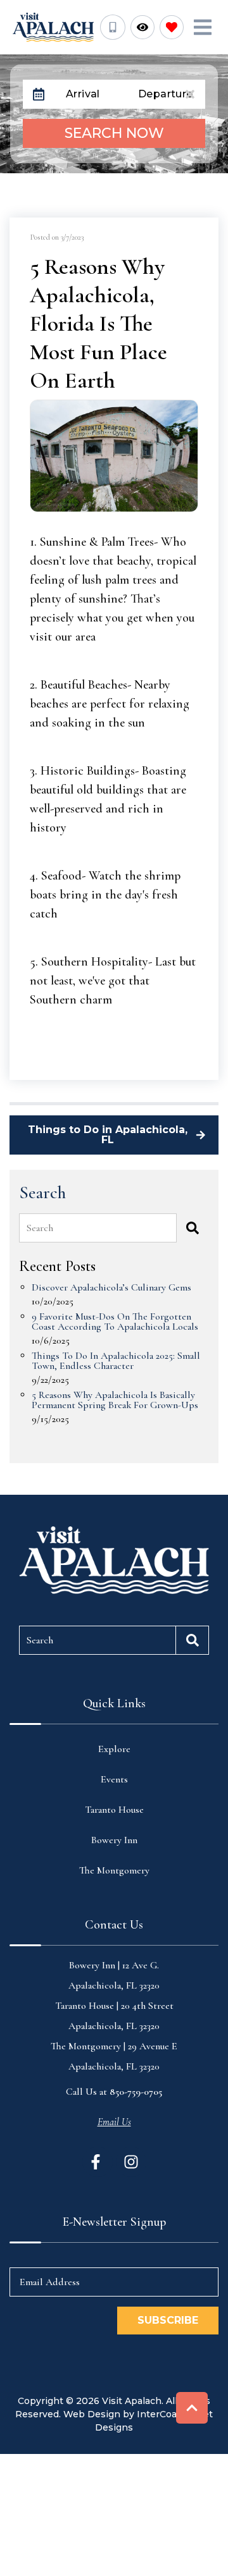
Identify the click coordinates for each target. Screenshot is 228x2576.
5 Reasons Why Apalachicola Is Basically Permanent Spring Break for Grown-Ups (115, 1401)
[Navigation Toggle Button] (203, 27)
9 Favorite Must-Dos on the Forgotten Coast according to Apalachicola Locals (115, 1322)
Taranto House (114, 1810)
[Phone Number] (113, 27)
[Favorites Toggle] (172, 27)
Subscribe (168, 2320)
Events (114, 1779)
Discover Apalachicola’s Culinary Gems (111, 1288)
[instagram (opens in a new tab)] (131, 2162)
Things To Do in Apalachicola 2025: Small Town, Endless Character (116, 1361)
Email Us (114, 2122)
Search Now (114, 133)
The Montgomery (114, 1870)
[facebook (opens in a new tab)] (98, 2162)
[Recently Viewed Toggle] (142, 27)
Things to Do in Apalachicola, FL (108, 1135)
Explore (114, 1749)
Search (40, 1228)
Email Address (50, 2282)
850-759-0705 (136, 2092)
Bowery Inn (114, 1840)
